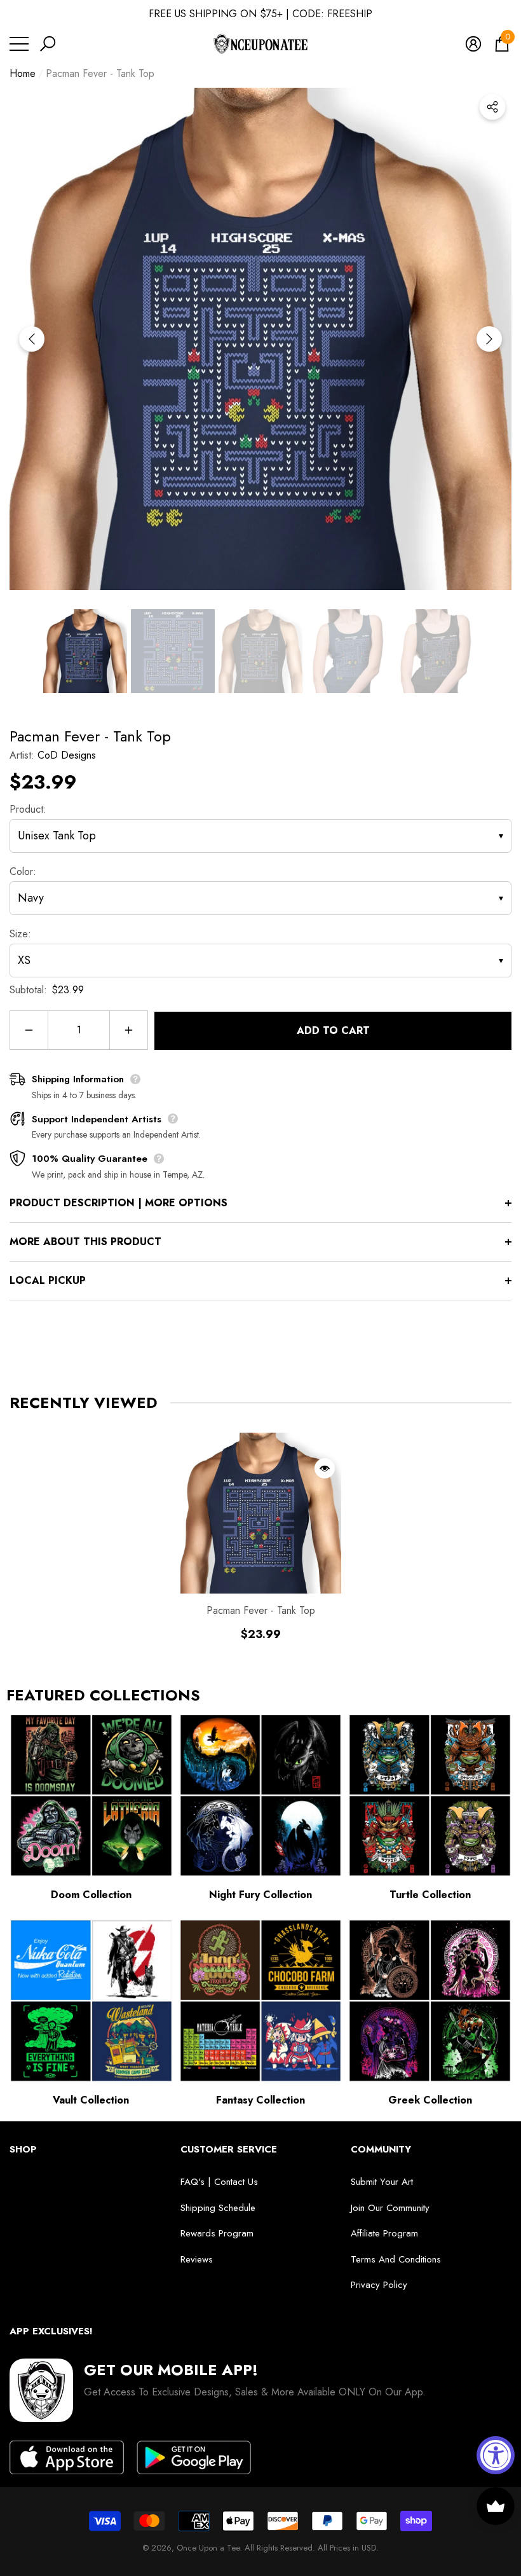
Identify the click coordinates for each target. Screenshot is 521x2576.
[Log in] (473, 44)
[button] (48, 44)
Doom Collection (91, 1895)
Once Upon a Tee (208, 2548)
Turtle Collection (430, 1895)
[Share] (492, 107)
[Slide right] (489, 339)
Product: (28, 809)
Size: (20, 934)
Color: (23, 871)
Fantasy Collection (260, 2100)
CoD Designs (67, 755)
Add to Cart (333, 1030)
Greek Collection (430, 2100)
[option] (260, 339)
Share (492, 107)
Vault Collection (91, 2100)
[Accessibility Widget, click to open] (496, 2455)
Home (23, 73)
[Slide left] (32, 339)
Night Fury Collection (260, 1895)
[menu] (19, 44)
